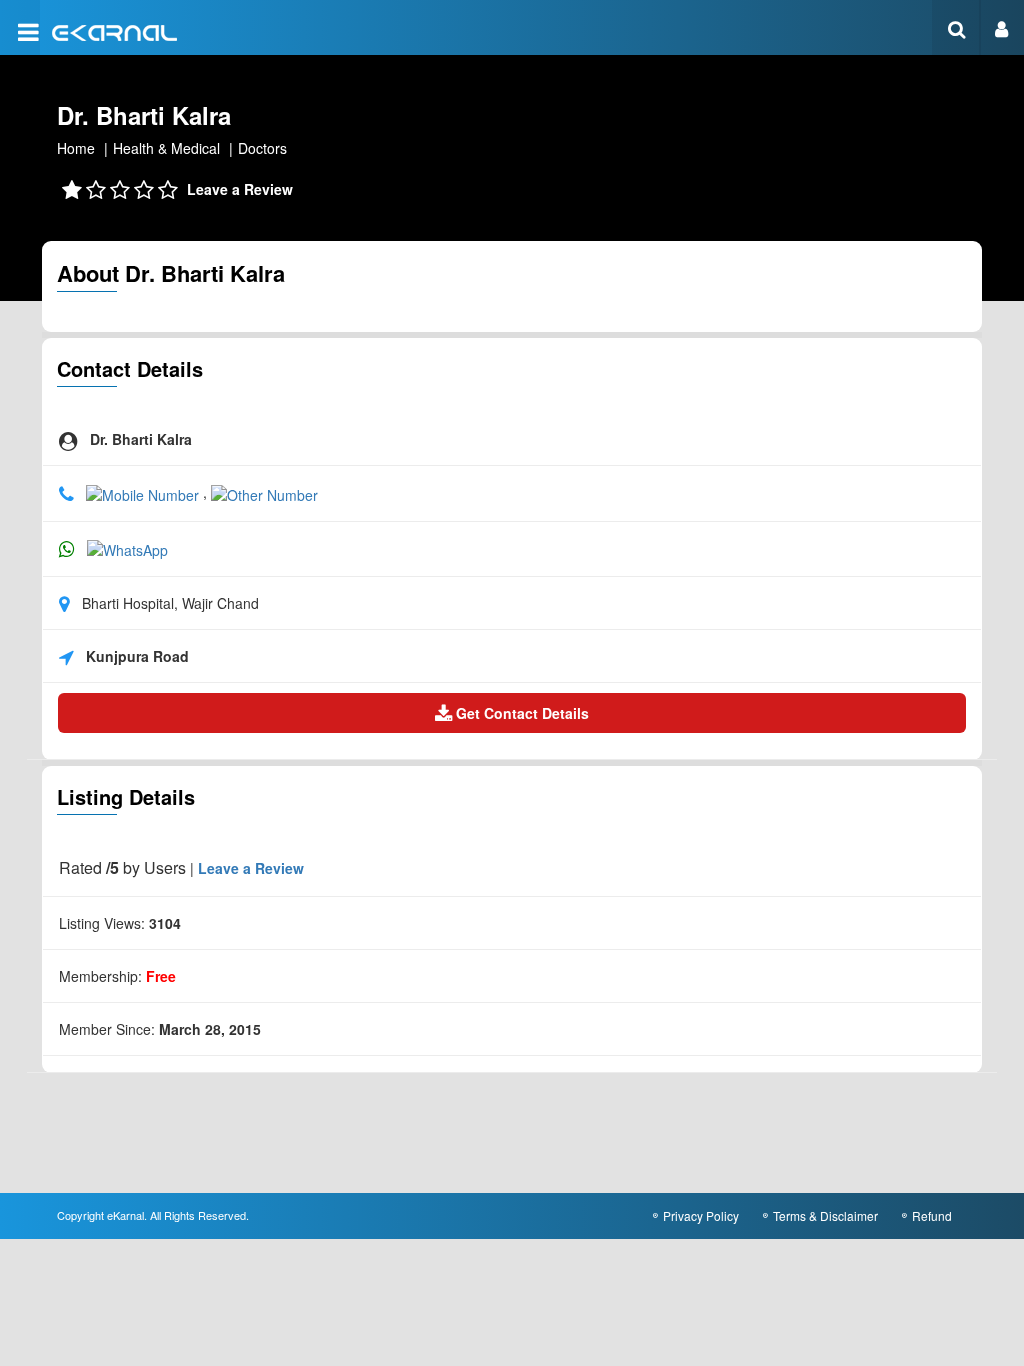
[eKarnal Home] (114, 30)
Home (76, 148)
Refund (932, 1215)
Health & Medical (166, 148)
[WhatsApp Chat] (127, 548)
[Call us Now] (144, 492)
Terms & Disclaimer (825, 1215)
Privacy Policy (701, 1215)
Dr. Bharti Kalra (144, 115)
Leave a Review (240, 189)
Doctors (262, 148)
